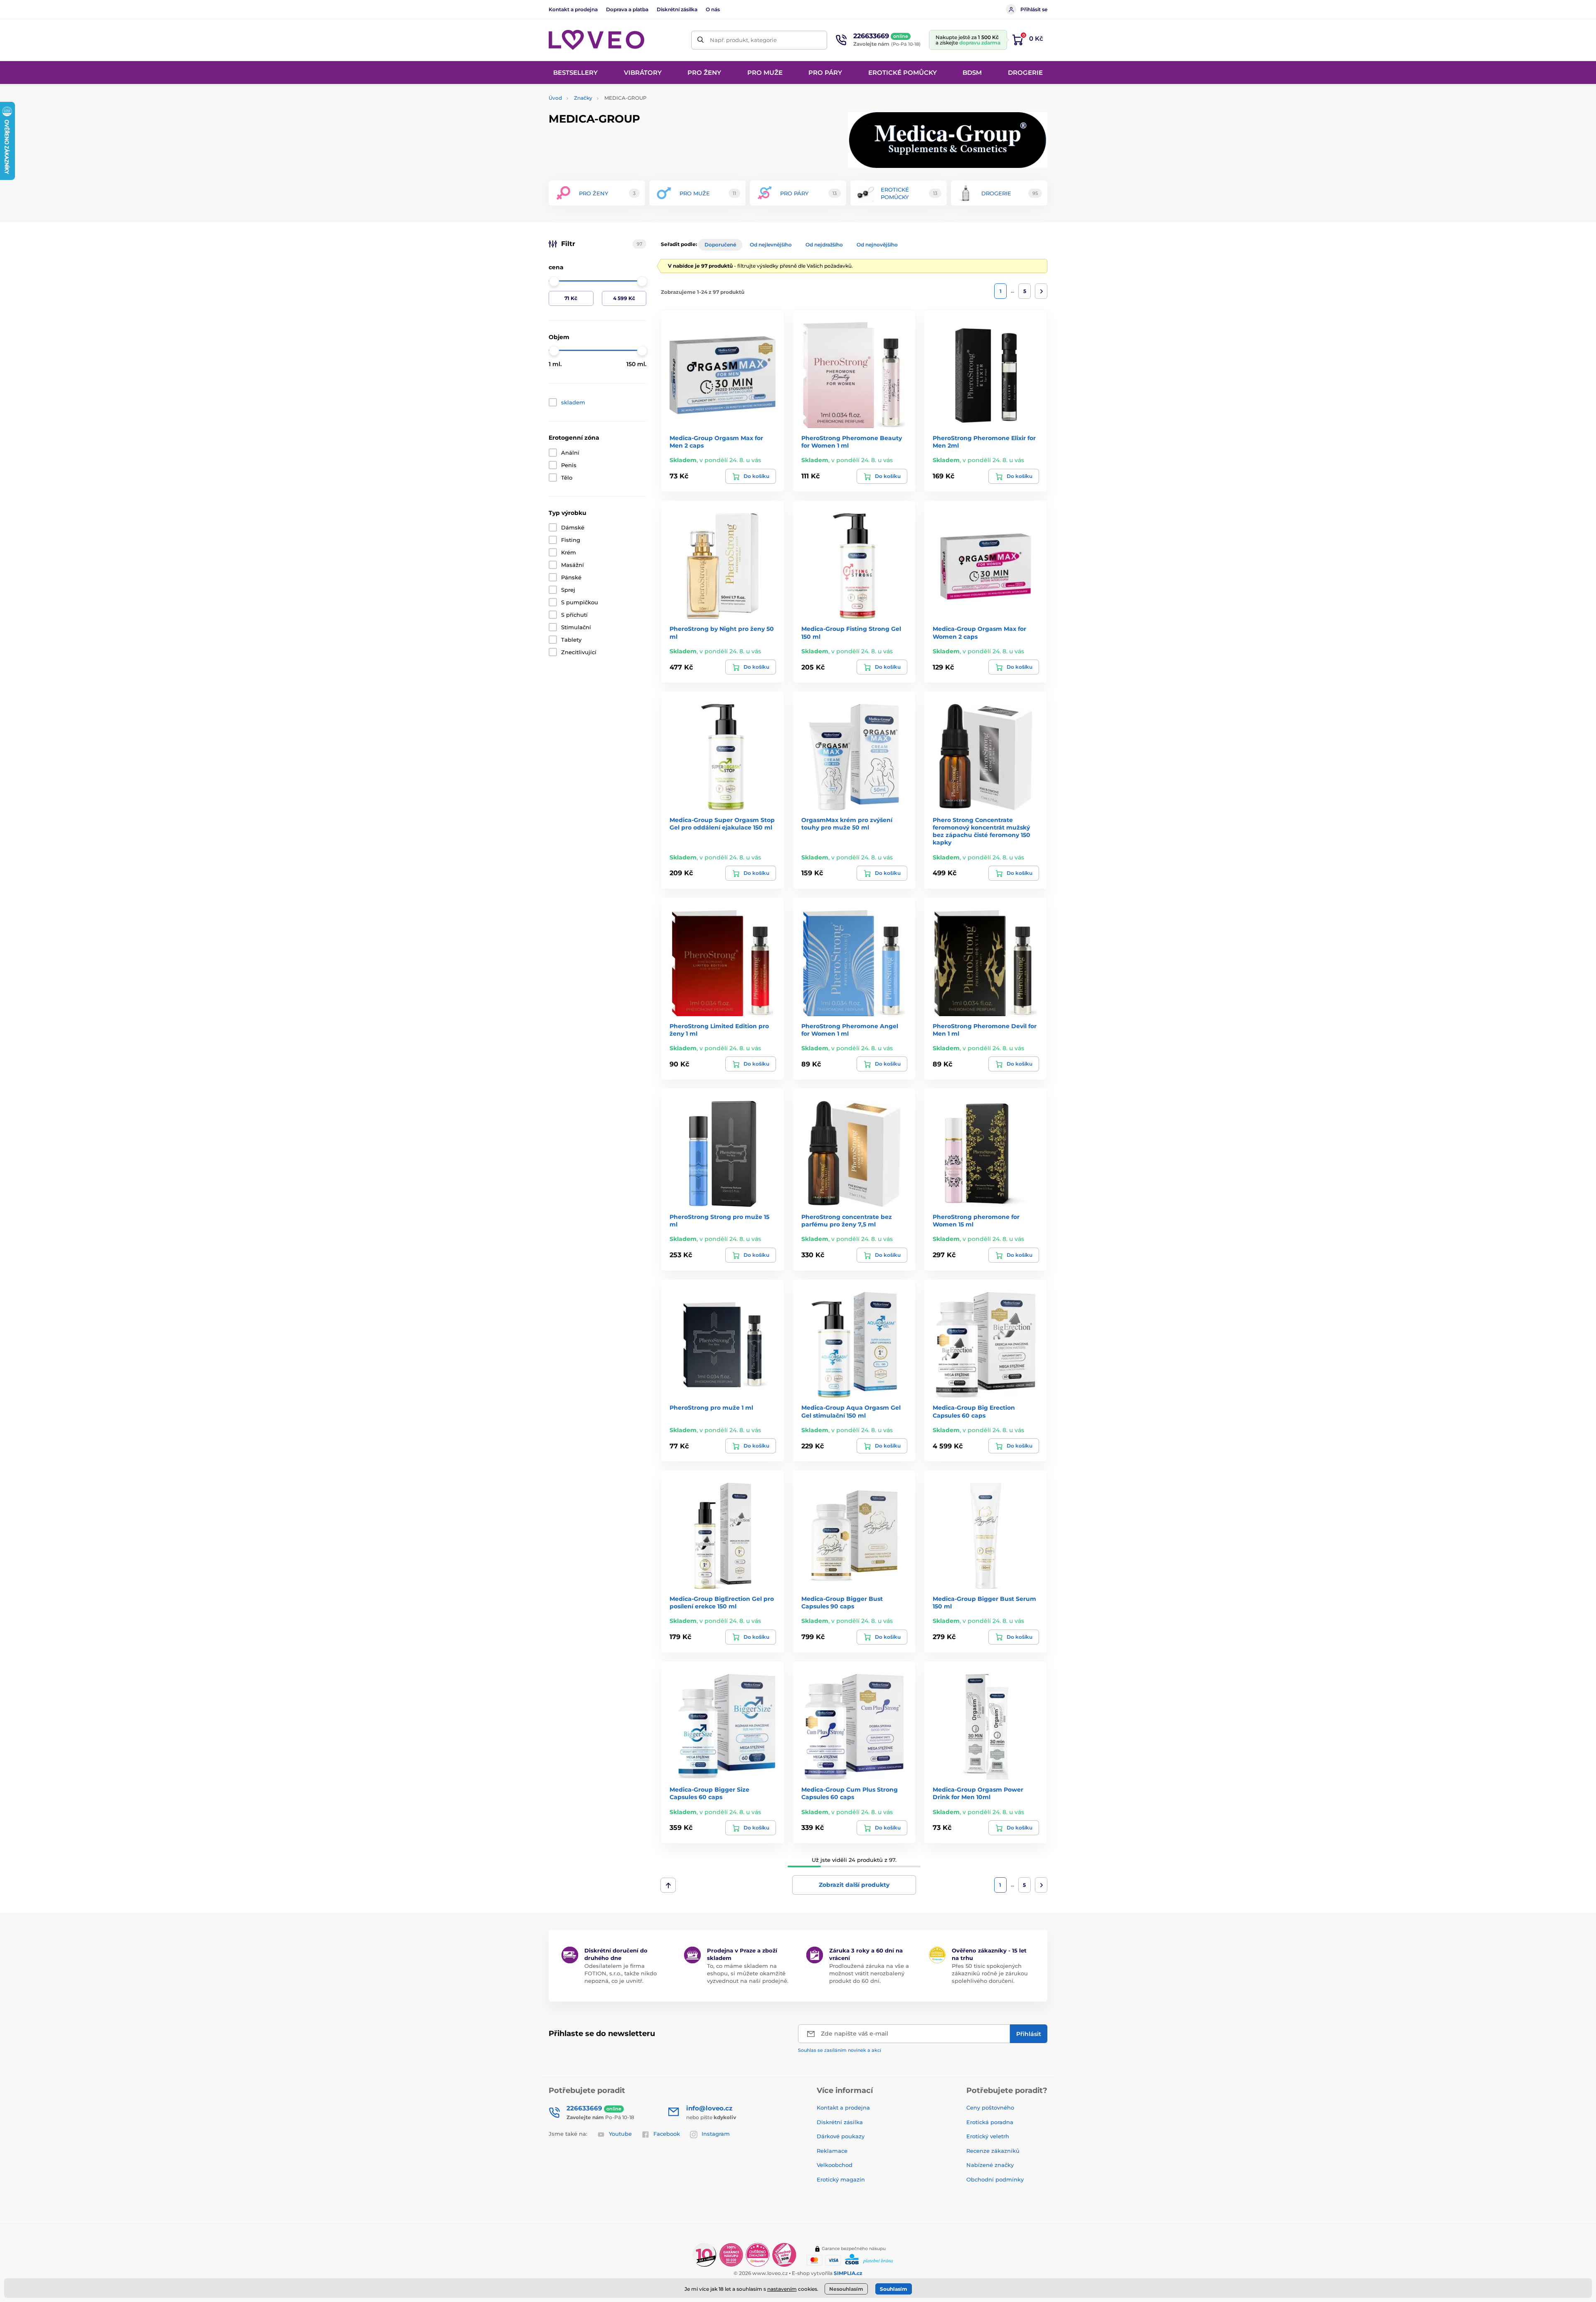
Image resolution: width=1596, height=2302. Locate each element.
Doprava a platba (627, 9)
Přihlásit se (1034, 9)
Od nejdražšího (824, 245)
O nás (713, 9)
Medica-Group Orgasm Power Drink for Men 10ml (978, 1793)
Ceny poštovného (990, 2107)
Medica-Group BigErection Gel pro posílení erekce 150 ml (722, 1603)
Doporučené (720, 245)
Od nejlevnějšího (771, 245)
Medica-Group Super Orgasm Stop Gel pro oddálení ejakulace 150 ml (722, 824)
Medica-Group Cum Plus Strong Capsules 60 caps (850, 1793)
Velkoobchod (835, 2165)
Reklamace (832, 2151)
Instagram (716, 2134)
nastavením (782, 2289)
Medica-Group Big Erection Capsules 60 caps (974, 1411)
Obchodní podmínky (995, 2179)
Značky (583, 98)
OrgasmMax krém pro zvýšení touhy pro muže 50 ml (847, 824)
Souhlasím (894, 2289)
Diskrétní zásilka (677, 9)
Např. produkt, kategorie (743, 40)
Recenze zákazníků (993, 2151)
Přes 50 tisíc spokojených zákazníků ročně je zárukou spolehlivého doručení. (990, 1973)
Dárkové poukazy (841, 2136)
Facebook (667, 2134)
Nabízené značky (990, 2165)
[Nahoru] (668, 1885)
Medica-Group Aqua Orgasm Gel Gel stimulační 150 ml (851, 1411)
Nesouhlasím (846, 2289)
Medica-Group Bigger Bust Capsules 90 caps (842, 1603)
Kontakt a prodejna (573, 9)
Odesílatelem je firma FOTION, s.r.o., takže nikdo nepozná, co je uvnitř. (621, 1973)
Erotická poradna (990, 2122)
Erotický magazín (841, 2179)
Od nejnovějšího (877, 245)
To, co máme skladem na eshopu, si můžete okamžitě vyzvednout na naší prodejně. (748, 1973)
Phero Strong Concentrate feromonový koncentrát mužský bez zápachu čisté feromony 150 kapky (981, 831)
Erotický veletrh (988, 2136)
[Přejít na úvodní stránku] (596, 40)
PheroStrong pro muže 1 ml (711, 1408)
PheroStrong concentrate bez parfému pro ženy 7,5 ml (847, 1221)
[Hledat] (701, 40)
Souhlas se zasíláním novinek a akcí (840, 2050)
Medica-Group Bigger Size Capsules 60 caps (709, 1793)
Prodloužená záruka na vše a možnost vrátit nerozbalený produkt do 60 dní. (869, 1973)
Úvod (555, 98)
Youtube (620, 2134)
